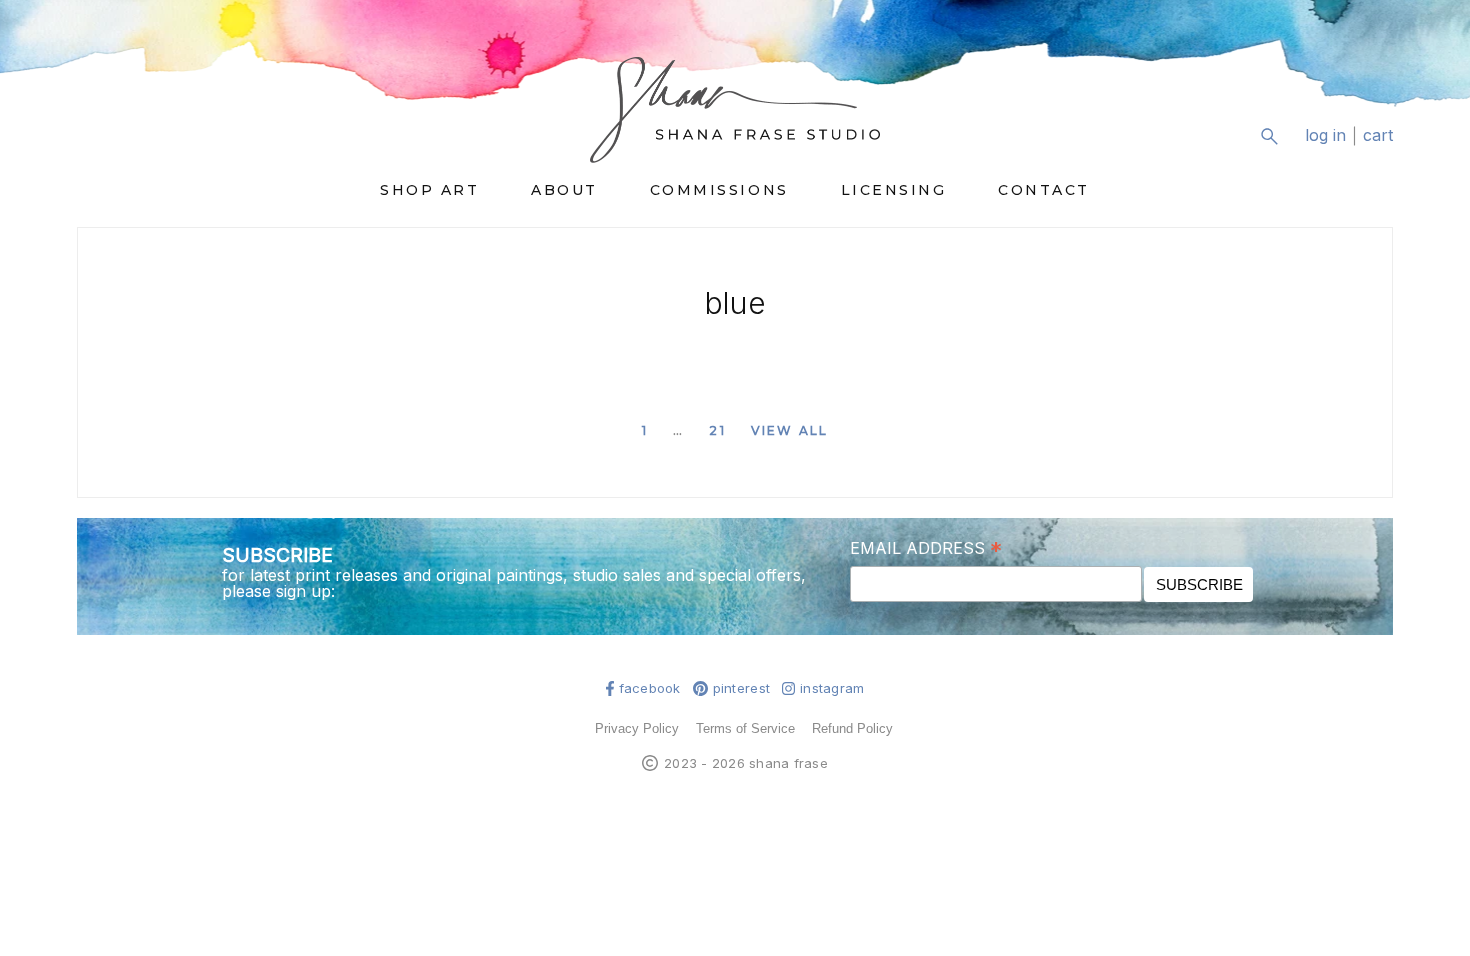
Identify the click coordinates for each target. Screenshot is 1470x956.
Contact (1044, 190)
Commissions (719, 190)
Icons (1107, 665)
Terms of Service (745, 728)
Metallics (977, 510)
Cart (1378, 135)
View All (789, 430)
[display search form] (1269, 136)
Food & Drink (1135, 510)
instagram (832, 688)
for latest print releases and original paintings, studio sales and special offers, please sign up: (514, 583)
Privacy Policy (637, 728)
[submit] (1380, 151)
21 (717, 430)
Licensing (894, 190)
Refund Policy (852, 728)
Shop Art (429, 190)
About (564, 190)
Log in (1325, 135)
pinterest (741, 688)
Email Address (926, 547)
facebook (650, 688)
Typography (1132, 789)
